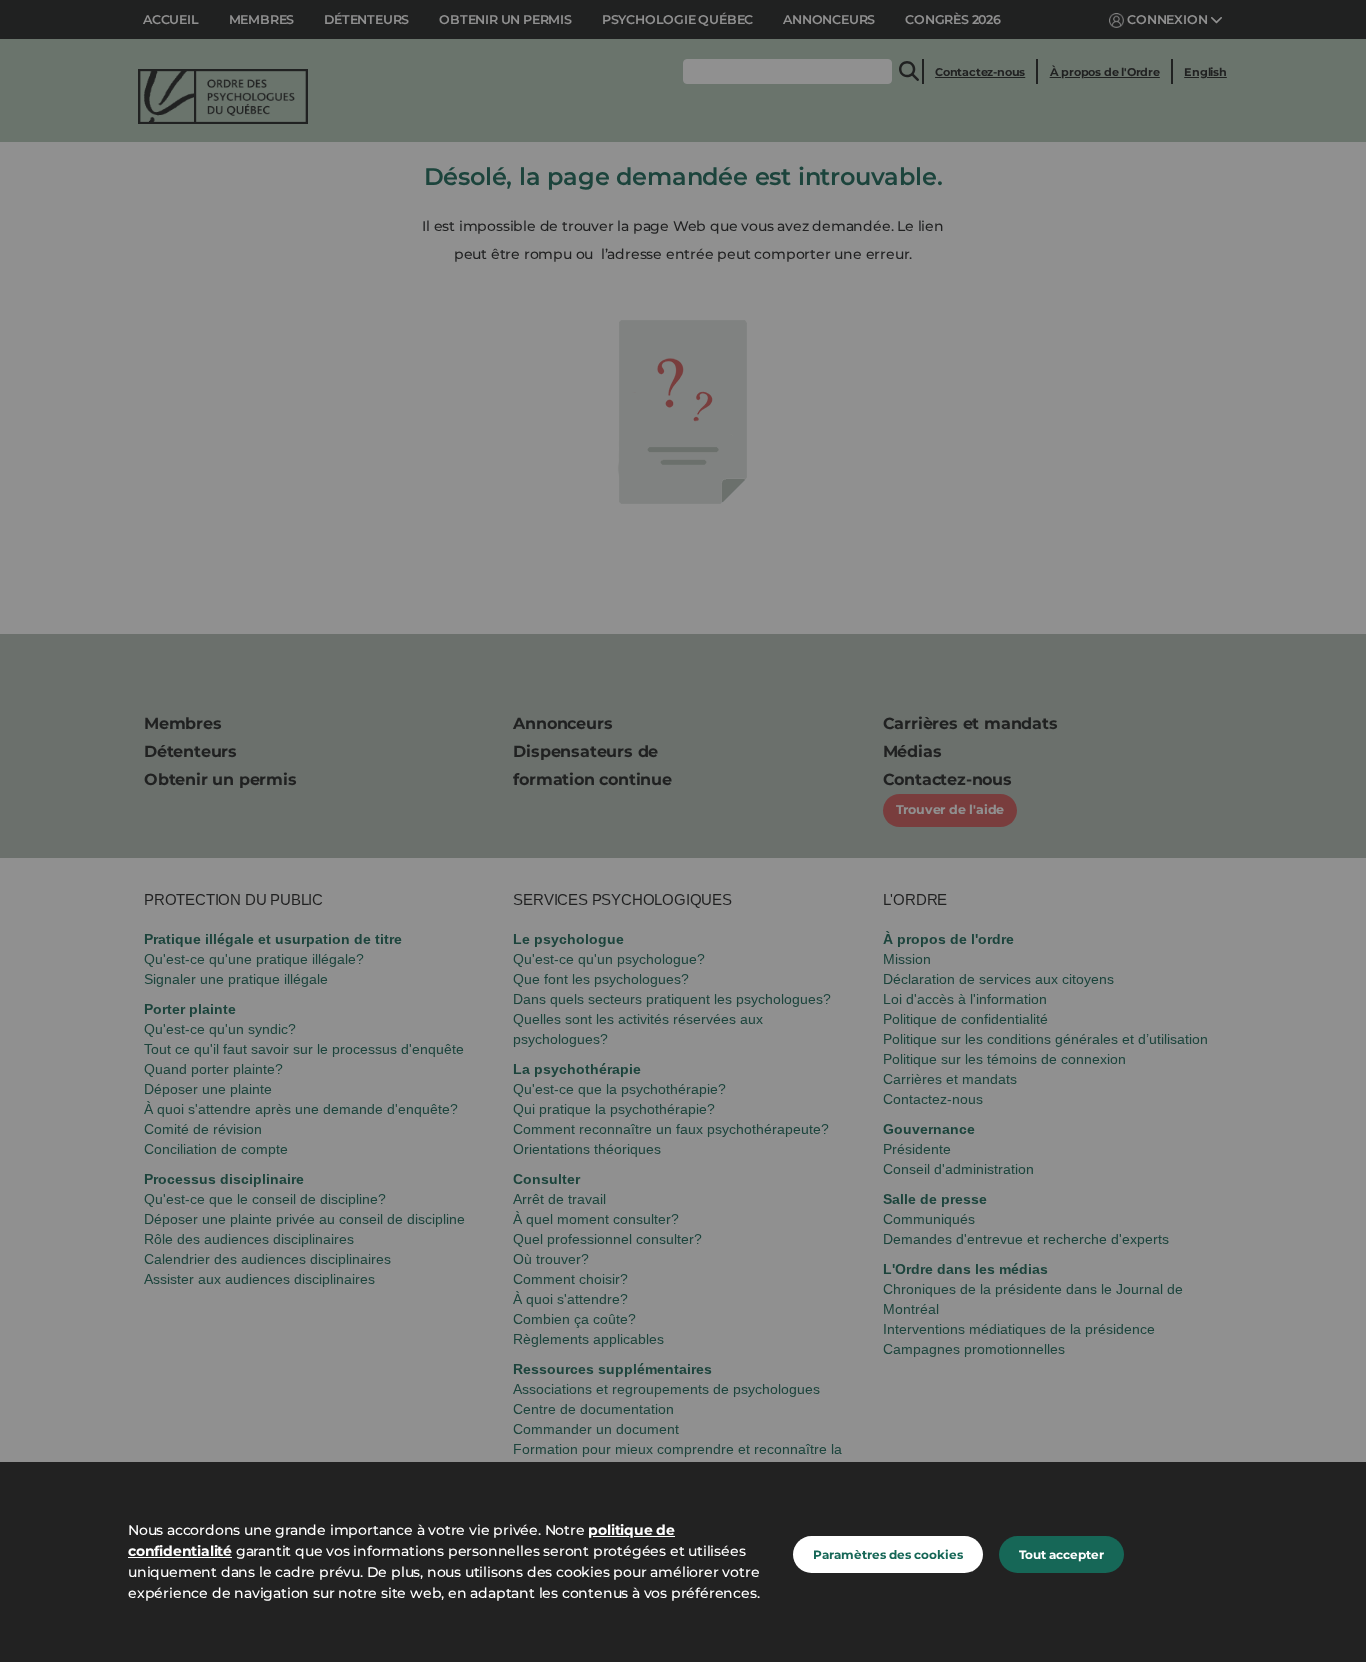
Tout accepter (1061, 1554)
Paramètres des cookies (888, 1554)
